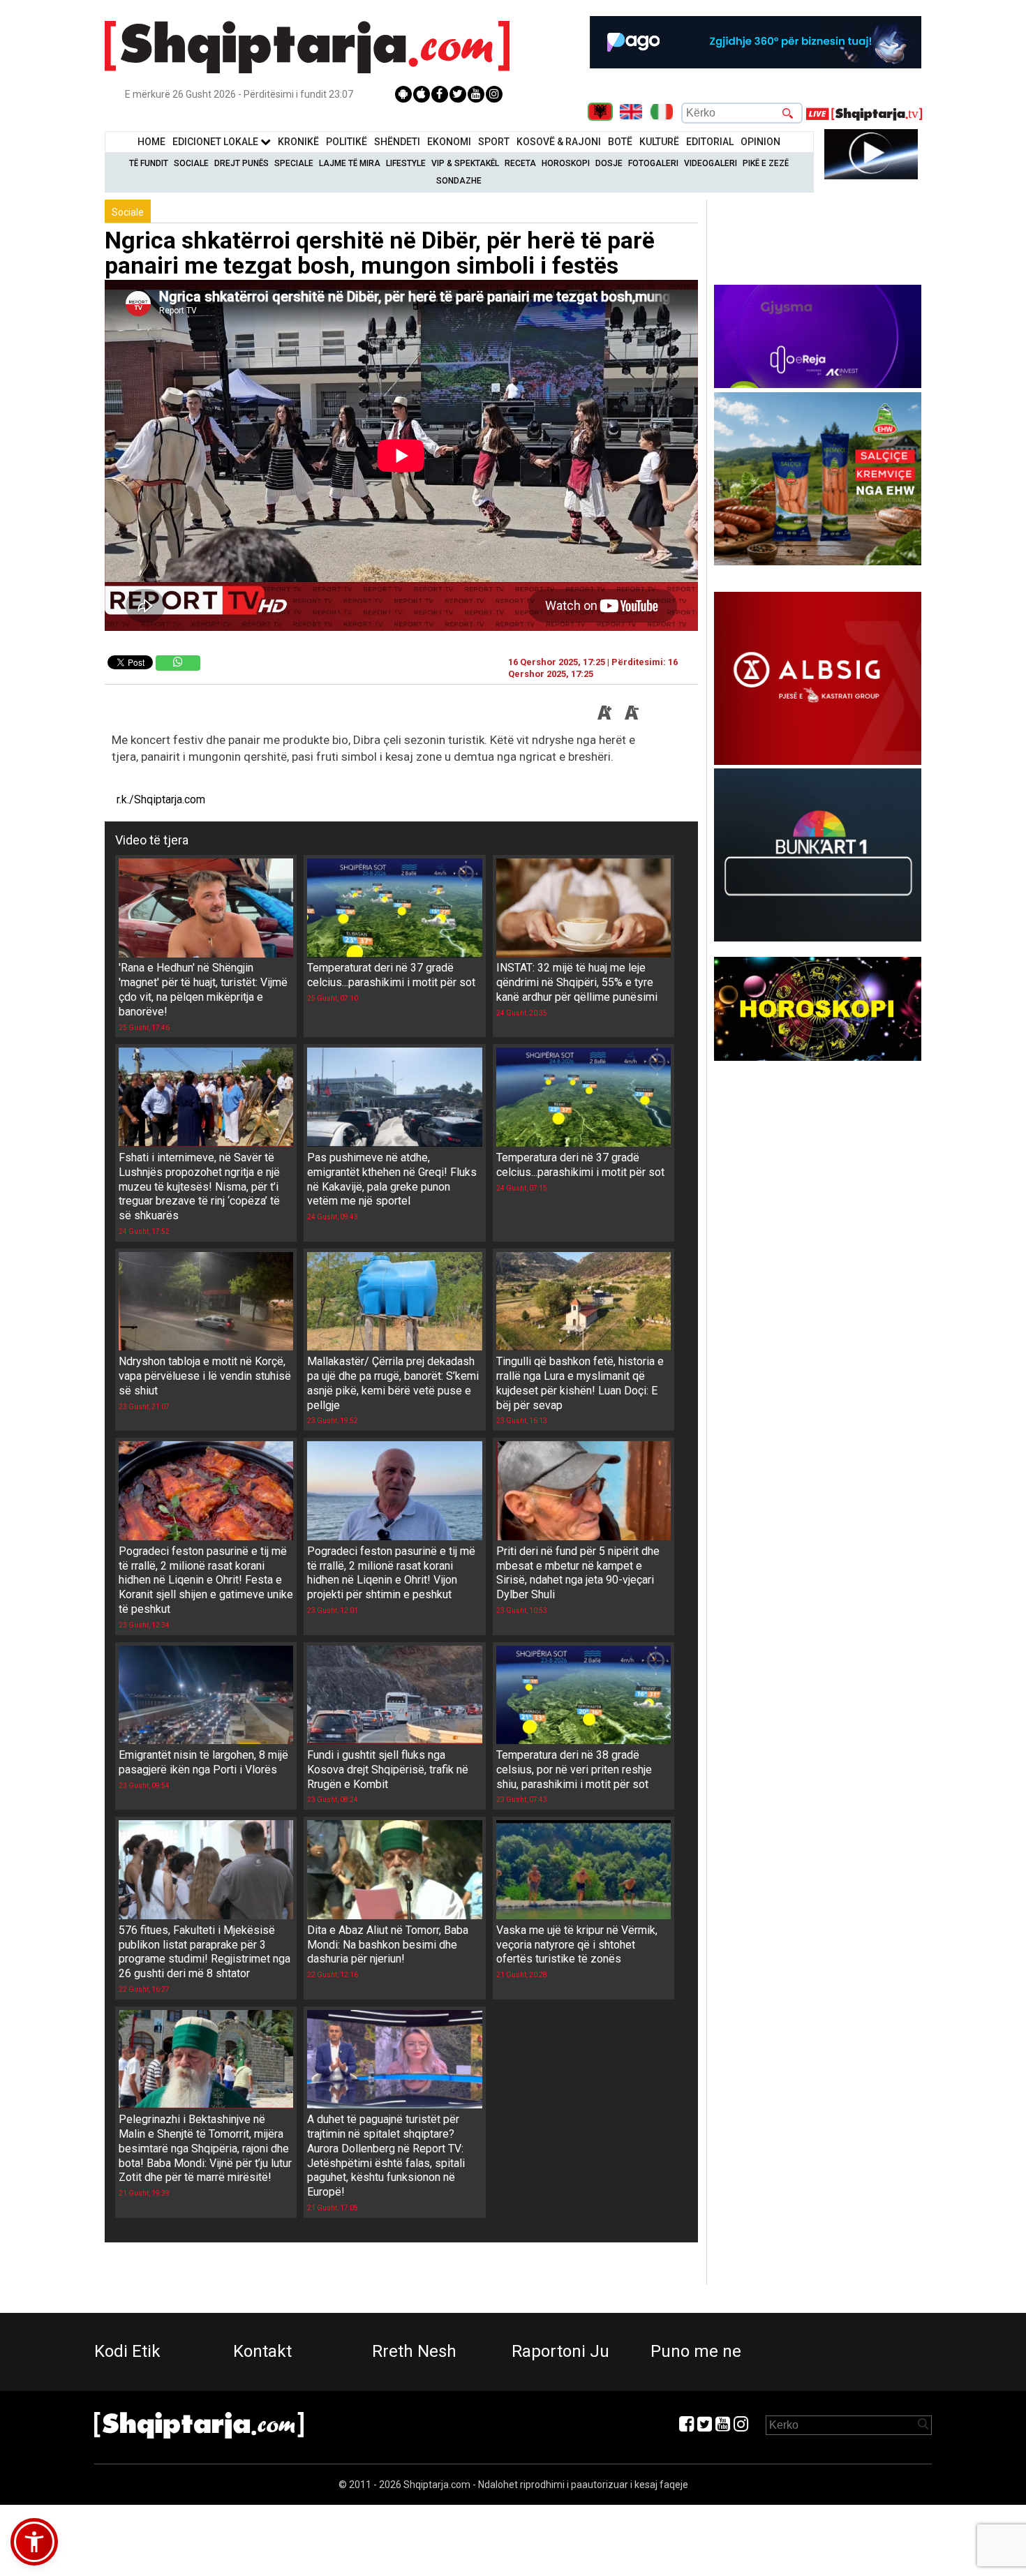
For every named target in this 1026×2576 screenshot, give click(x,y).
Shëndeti (397, 142)
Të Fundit (149, 163)
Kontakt (262, 2351)
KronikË (298, 142)
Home (151, 142)
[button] (34, 2542)
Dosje (609, 163)
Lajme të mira (350, 163)
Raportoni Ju (560, 2351)
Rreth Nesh (414, 2351)
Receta (520, 163)
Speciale (294, 163)
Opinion (760, 142)
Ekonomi (449, 142)
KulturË (659, 142)
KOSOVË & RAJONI (559, 142)
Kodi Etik (127, 2351)
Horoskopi (566, 163)
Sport (494, 142)
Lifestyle (406, 163)
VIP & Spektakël (465, 163)
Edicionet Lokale (216, 142)
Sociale (191, 163)
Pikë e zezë (766, 163)
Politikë (347, 142)
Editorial (710, 142)
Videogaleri (711, 163)
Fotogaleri (653, 163)
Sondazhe (459, 181)
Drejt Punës (241, 163)
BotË (620, 142)
